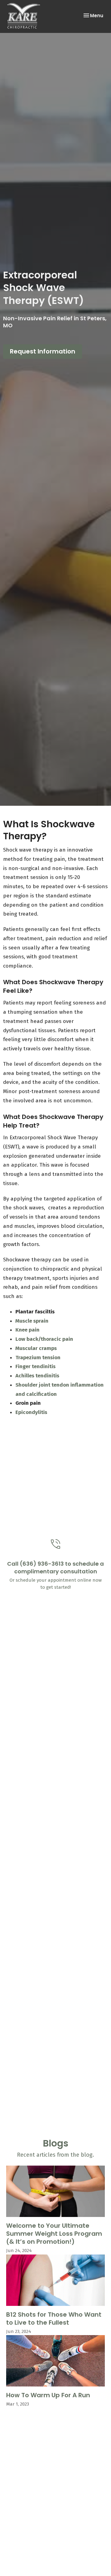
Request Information (43, 351)
